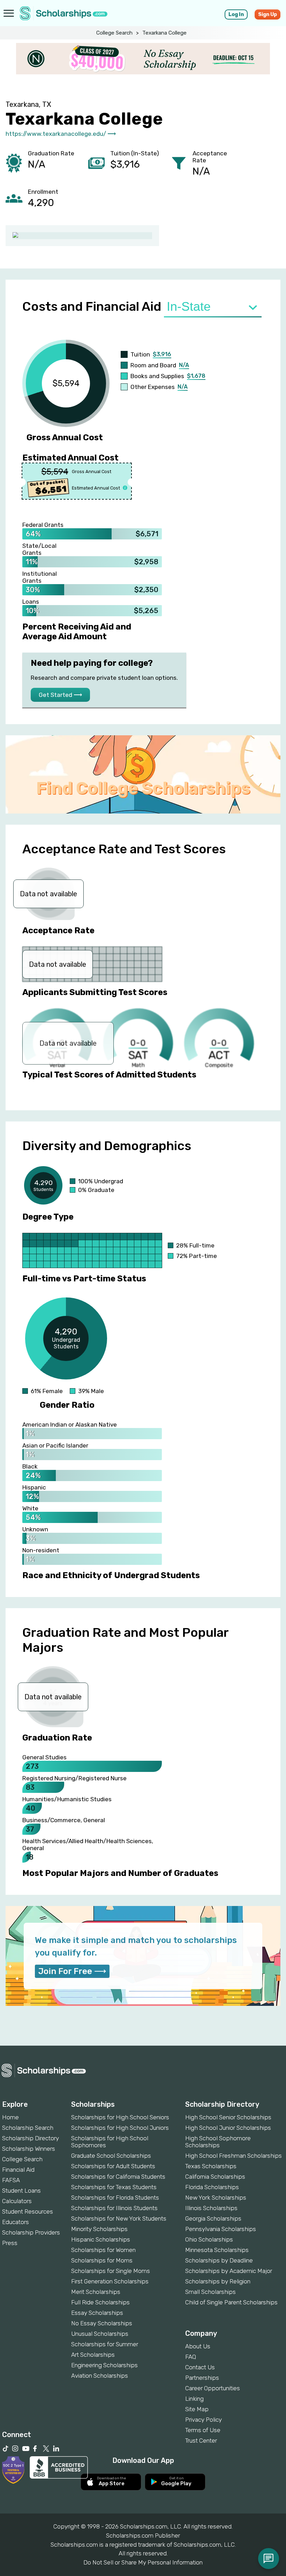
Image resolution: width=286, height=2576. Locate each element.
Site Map (197, 2409)
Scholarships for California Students (118, 2177)
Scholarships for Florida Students (115, 2198)
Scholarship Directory (31, 2138)
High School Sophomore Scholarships (218, 2142)
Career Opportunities (213, 2388)
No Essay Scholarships (102, 2323)
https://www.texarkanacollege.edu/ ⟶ (61, 134)
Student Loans (21, 2191)
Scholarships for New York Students (119, 2218)
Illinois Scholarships (211, 2208)
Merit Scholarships (96, 2292)
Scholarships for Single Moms (111, 2271)
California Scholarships (215, 2177)
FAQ (191, 2357)
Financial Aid (18, 2170)
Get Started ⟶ (60, 695)
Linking (194, 2399)
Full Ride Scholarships (100, 2302)
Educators (16, 2222)
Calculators (17, 2201)
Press (10, 2243)
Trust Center (201, 2441)
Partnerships (202, 2378)
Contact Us (200, 2367)
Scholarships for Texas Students (114, 2187)
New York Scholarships (216, 2198)
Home (10, 2117)
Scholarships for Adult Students (113, 2166)
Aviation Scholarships (100, 2376)
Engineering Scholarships (104, 2365)
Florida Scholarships (212, 2187)
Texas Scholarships (211, 2166)
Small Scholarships (210, 2292)
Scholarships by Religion (218, 2281)
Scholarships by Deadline (219, 2260)
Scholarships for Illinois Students (114, 2208)
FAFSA (11, 2180)
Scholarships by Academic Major (229, 2271)
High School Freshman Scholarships (234, 2156)
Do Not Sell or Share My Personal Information (143, 2562)
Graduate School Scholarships (111, 2156)
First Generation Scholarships (110, 2281)
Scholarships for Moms (102, 2260)
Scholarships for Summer (105, 2344)
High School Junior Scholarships (228, 2128)
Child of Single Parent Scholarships (231, 2302)
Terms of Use (203, 2430)
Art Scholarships (93, 2355)
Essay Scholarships (97, 2313)
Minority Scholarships (99, 2229)
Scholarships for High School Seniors (120, 2117)
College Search (114, 33)
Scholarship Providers (31, 2232)
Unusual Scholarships (100, 2334)
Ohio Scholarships (209, 2239)
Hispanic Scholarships (101, 2239)
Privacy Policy (204, 2420)
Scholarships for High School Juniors (120, 2128)
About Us (198, 2346)
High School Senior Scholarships (228, 2117)
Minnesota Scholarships (217, 2250)
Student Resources (28, 2211)
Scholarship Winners (29, 2149)
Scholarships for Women (103, 2250)
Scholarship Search (28, 2128)
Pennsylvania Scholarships (221, 2229)
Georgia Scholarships (213, 2218)
